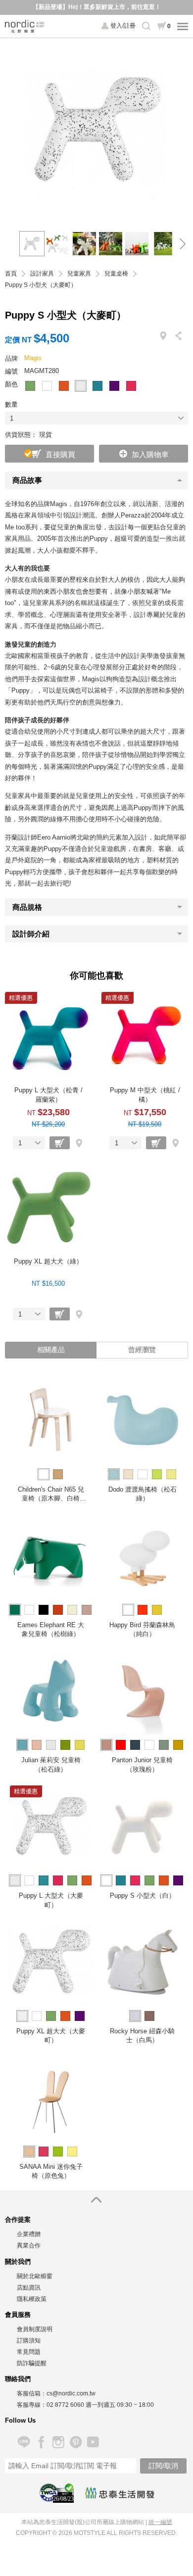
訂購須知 (29, 2341)
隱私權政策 (32, 2299)
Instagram (58, 2442)
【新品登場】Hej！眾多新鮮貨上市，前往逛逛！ (97, 7)
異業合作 (29, 2246)
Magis (33, 358)
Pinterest (75, 2442)
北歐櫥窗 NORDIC (25, 26)
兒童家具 (79, 274)
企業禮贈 (29, 2234)
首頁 (11, 274)
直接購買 (60, 454)
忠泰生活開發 (120, 2493)
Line (24, 2442)
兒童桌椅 (116, 274)
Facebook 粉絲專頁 (41, 2442)
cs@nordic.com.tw (71, 2393)
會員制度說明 (35, 2329)
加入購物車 (150, 454)
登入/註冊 (123, 26)
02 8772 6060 (65, 2405)
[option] (96, 130)
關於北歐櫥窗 (35, 2276)
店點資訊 (29, 2288)
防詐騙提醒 (32, 2363)
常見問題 (29, 2352)
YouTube (93, 2442)
